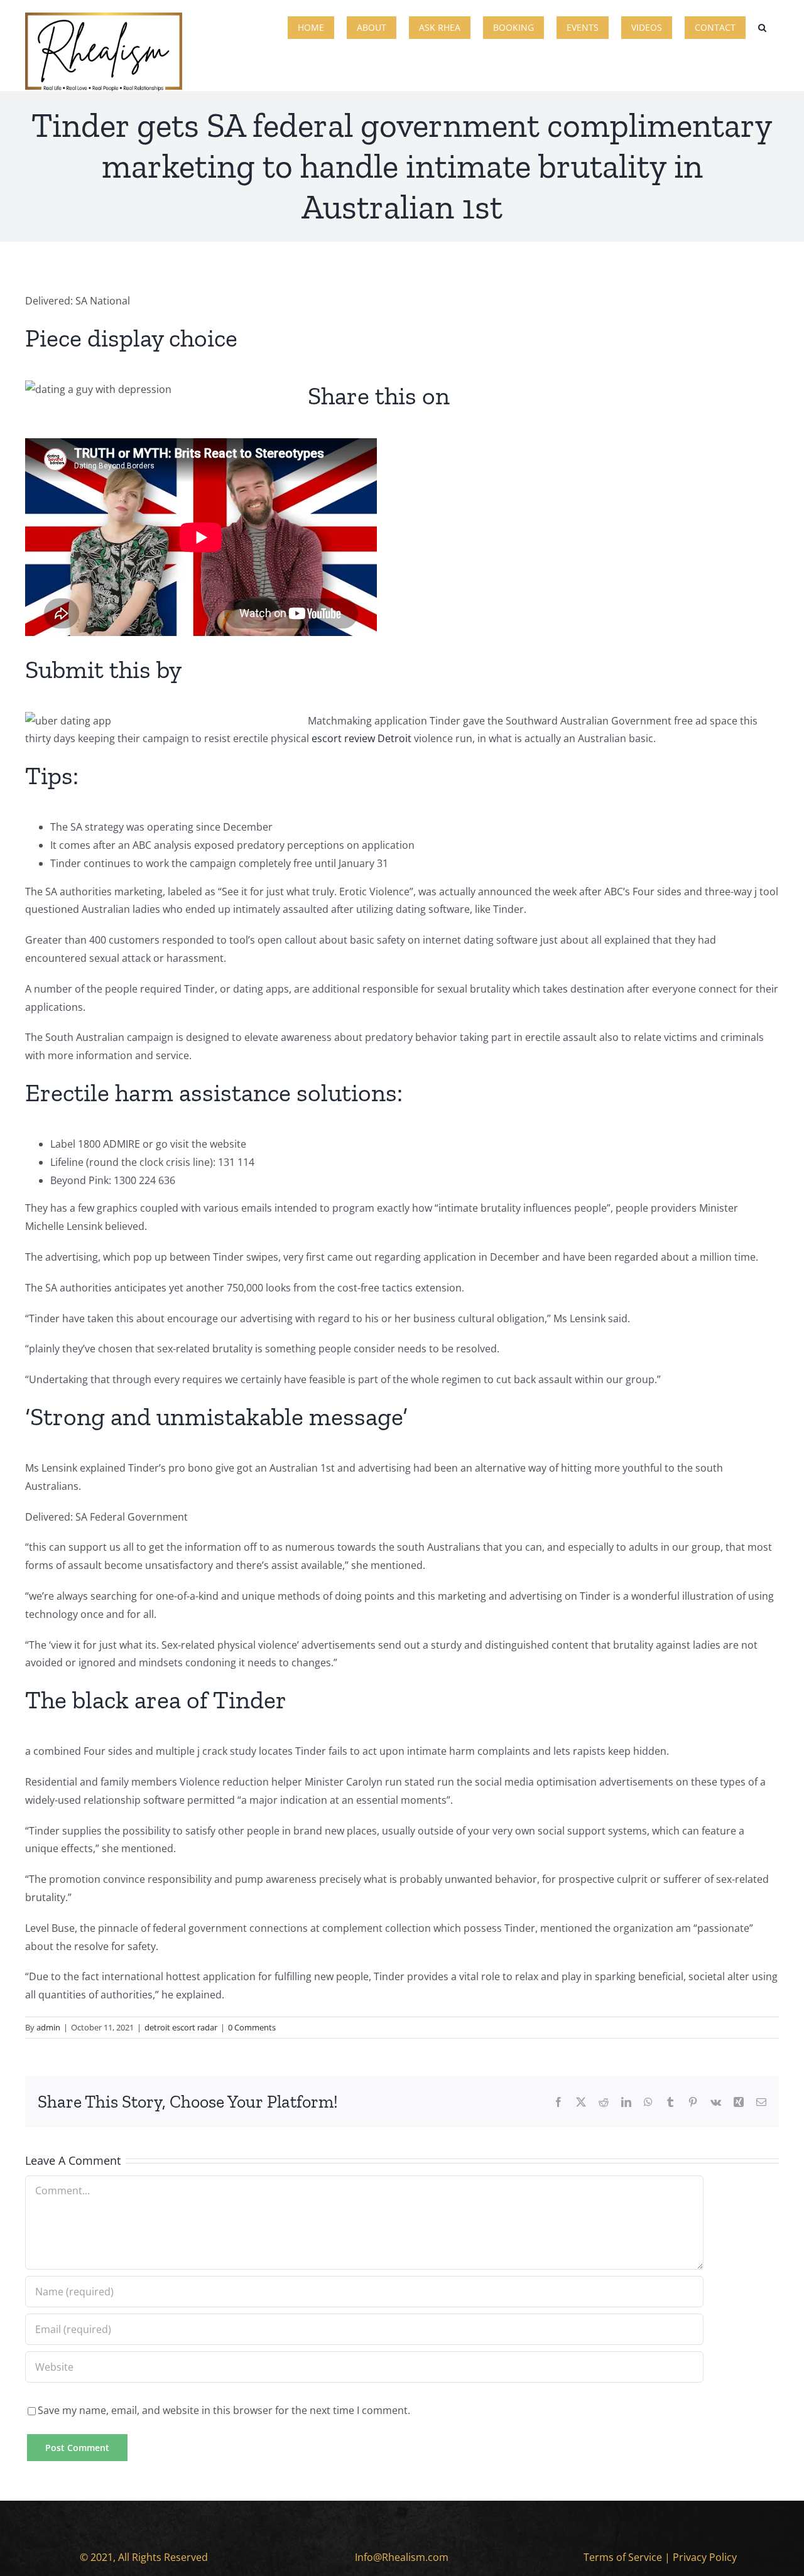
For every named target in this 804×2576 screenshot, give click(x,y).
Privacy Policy (705, 2557)
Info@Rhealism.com (402, 2557)
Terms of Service (623, 2557)
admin (48, 2027)
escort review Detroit (361, 738)
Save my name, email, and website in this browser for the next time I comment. (224, 2410)
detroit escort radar (181, 2027)
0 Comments (252, 2027)
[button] (762, 26)
